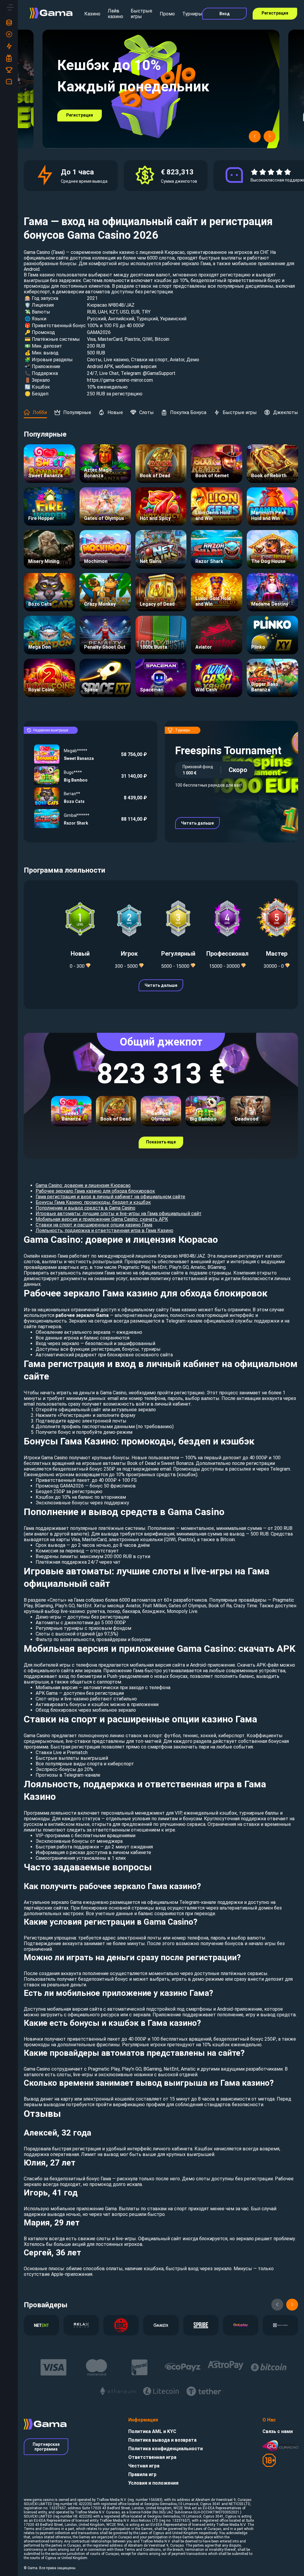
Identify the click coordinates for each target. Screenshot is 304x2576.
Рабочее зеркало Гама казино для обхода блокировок (95, 1191)
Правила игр (142, 2474)
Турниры (192, 14)
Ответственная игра (152, 2457)
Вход (225, 14)
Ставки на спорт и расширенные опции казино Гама (94, 1225)
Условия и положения (153, 2483)
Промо (167, 14)
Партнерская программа (46, 2447)
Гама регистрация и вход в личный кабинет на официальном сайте (110, 1197)
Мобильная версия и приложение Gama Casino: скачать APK (102, 1219)
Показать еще (161, 1142)
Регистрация (275, 13)
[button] (255, 136)
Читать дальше (197, 823)
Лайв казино (115, 14)
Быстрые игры (141, 14)
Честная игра (144, 2466)
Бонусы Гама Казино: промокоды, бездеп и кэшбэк (93, 1202)
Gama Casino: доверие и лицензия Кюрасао (83, 1185)
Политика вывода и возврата (162, 2440)
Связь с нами (278, 2431)
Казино (92, 14)
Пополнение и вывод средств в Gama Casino (85, 1208)
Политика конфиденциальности (166, 2449)
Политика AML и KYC (152, 2431)
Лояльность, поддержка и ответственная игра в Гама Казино (104, 1230)
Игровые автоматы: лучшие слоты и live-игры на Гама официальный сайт (119, 1214)
